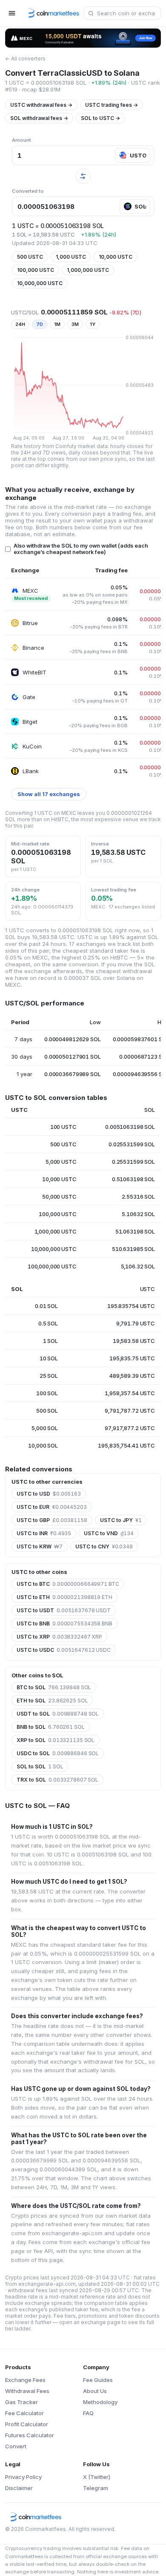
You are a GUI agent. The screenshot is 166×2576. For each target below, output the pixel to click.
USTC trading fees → (112, 105)
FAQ (88, 2413)
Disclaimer (19, 2488)
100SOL (47, 1393)
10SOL (49, 1358)
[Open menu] (12, 13)
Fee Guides (98, 2380)
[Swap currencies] (83, 176)
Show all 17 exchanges (49, 794)
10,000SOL (43, 1445)
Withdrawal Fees (27, 2391)
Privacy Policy (23, 2477)
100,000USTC (36, 270)
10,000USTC (116, 257)
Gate (29, 697)
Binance (33, 648)
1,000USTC (71, 257)
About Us (95, 2391)
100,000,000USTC (52, 1266)
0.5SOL (48, 1323)
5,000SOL (45, 1428)
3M (75, 324)
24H (20, 324)
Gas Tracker (21, 2402)
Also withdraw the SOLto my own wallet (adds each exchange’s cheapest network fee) (81, 549)
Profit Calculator (27, 2424)
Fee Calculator (24, 2413)
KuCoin (32, 746)
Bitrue (30, 623)
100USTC (63, 1127)
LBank (31, 771)
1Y (93, 324)
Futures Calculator (30, 2435)
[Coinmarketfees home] (51, 13)
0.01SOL (46, 1306)
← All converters (25, 59)
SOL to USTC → (100, 118)
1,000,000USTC (88, 270)
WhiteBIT (34, 672)
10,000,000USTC (40, 283)
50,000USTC (59, 1197)
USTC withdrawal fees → (41, 105)
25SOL (49, 1376)
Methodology (100, 2402)
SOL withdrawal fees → (39, 118)
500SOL (47, 1411)
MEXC (30, 591)
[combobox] (122, 13)
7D (40, 324)
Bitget (30, 722)
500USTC (30, 257)
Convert (16, 2446)
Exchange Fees (25, 2380)
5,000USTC (61, 1162)
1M (57, 324)
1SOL (50, 1341)
